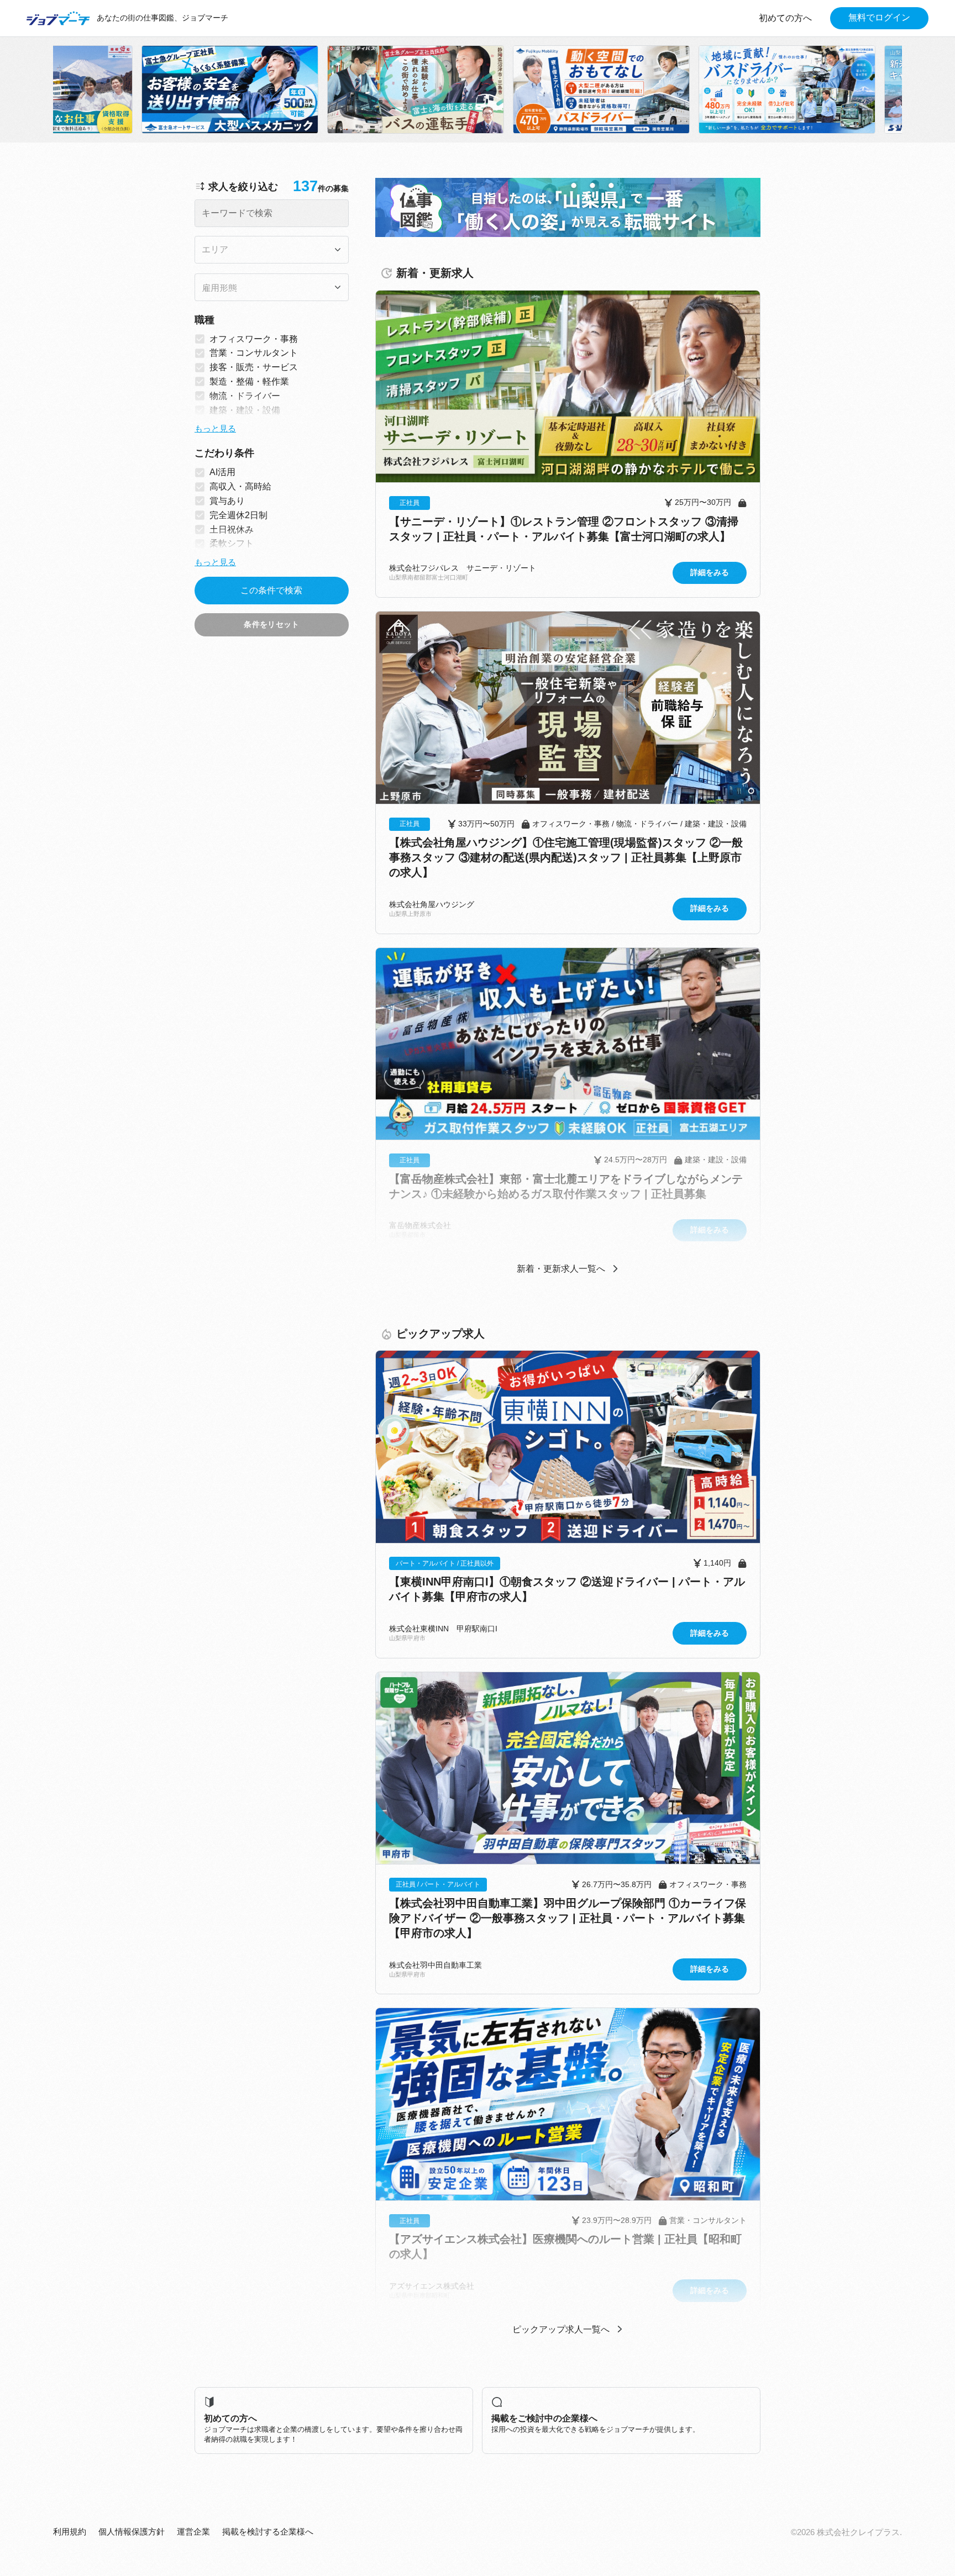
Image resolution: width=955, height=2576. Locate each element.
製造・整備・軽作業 (249, 381)
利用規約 (70, 2532)
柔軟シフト (232, 543)
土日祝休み (232, 530)
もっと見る (215, 429)
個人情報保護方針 (132, 2532)
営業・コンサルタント (254, 353)
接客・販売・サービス (254, 367)
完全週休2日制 (238, 515)
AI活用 (222, 472)
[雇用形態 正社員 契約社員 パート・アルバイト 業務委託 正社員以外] (272, 287)
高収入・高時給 (240, 486)
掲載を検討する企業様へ (268, 2532)
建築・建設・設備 (245, 410)
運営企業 (193, 2532)
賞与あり (227, 501)
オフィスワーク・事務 (254, 339)
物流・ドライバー (245, 396)
